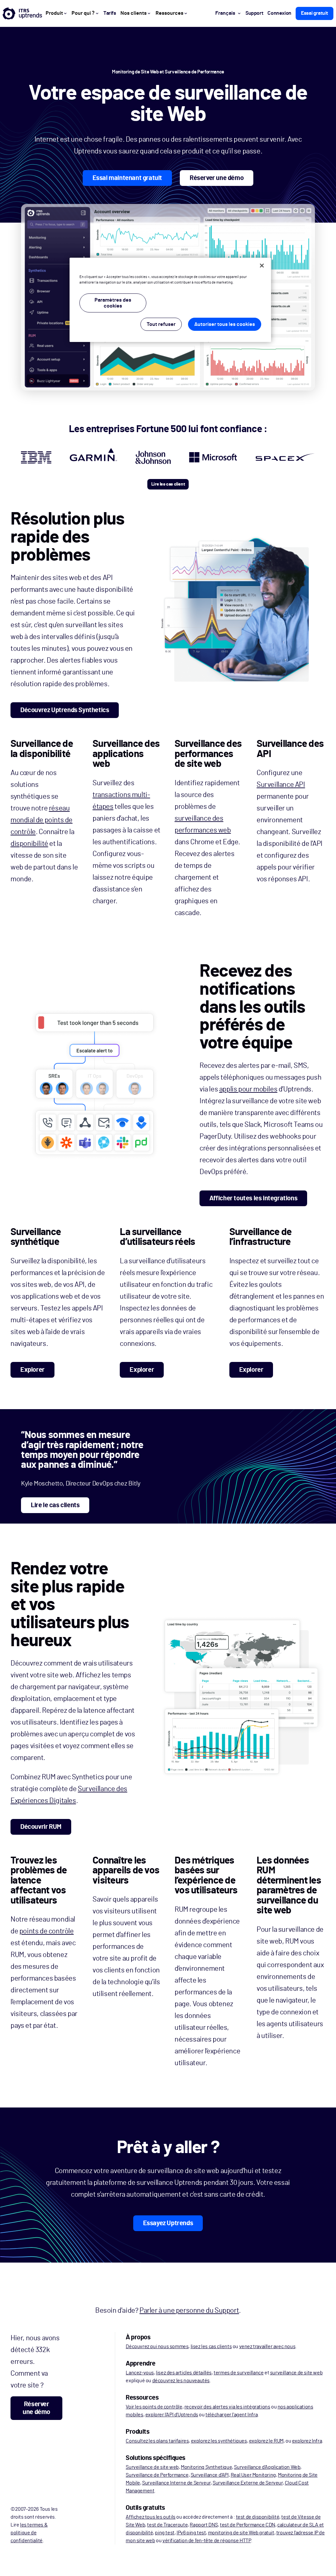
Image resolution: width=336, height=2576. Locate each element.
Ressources (169, 13)
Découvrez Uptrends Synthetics (65, 710)
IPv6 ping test (191, 2533)
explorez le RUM (266, 2441)
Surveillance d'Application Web (267, 2467)
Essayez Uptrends (168, 2223)
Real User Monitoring (253, 2475)
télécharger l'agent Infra (231, 2415)
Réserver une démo (217, 178)
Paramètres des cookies (113, 303)
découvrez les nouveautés (181, 2381)
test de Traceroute (167, 2525)
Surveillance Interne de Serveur (176, 2483)
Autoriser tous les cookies (225, 324)
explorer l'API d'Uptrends (172, 2415)
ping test (165, 2533)
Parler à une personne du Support (189, 2310)
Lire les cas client (168, 484)
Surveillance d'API (210, 2475)
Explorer (32, 1370)
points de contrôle (47, 1931)
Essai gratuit (315, 13)
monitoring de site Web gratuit (241, 2533)
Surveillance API (281, 785)
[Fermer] (262, 266)
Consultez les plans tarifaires (157, 2441)
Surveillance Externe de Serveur (248, 2483)
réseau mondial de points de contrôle (42, 820)
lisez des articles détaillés (184, 2373)
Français (225, 13)
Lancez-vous (140, 2373)
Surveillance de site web (152, 2467)
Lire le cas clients (55, 1505)
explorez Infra (307, 2441)
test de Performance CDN (248, 2525)
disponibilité (29, 844)
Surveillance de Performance (157, 2475)
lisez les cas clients (211, 2346)
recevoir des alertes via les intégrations (227, 2407)
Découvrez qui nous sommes (157, 2346)
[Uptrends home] (22, 13)
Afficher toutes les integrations (253, 1198)
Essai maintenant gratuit (127, 178)
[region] (170, 300)
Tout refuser (161, 324)
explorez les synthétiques (219, 2441)
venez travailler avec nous (267, 2346)
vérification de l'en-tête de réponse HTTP (207, 2541)
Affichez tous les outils (150, 2517)
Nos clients (134, 13)
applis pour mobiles (248, 1089)
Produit (54, 13)
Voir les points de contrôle (154, 2407)
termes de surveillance (239, 2373)
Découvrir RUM (41, 1827)
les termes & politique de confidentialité (29, 2533)
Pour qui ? (83, 13)
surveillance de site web (296, 2373)
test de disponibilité (258, 2517)
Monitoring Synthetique (206, 2467)
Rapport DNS (204, 2525)
